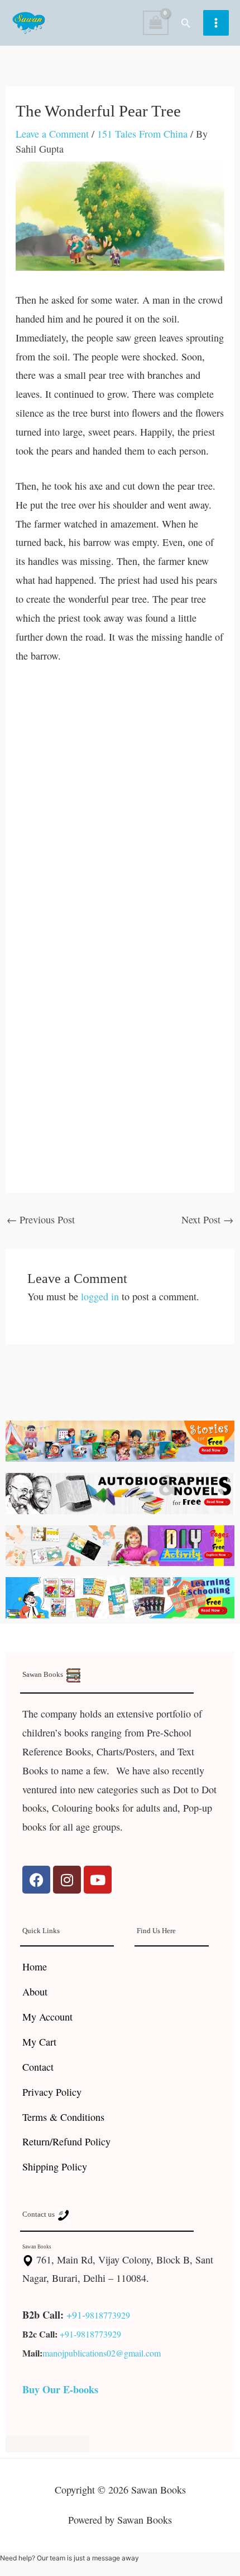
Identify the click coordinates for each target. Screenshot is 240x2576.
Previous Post (41, 1219)
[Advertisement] (120, 802)
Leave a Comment (52, 134)
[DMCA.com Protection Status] (47, 2442)
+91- (76, 2315)
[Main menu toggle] (216, 23)
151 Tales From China (142, 134)
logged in (100, 1296)
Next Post (207, 1219)
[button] (186, 23)
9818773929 (108, 2315)
